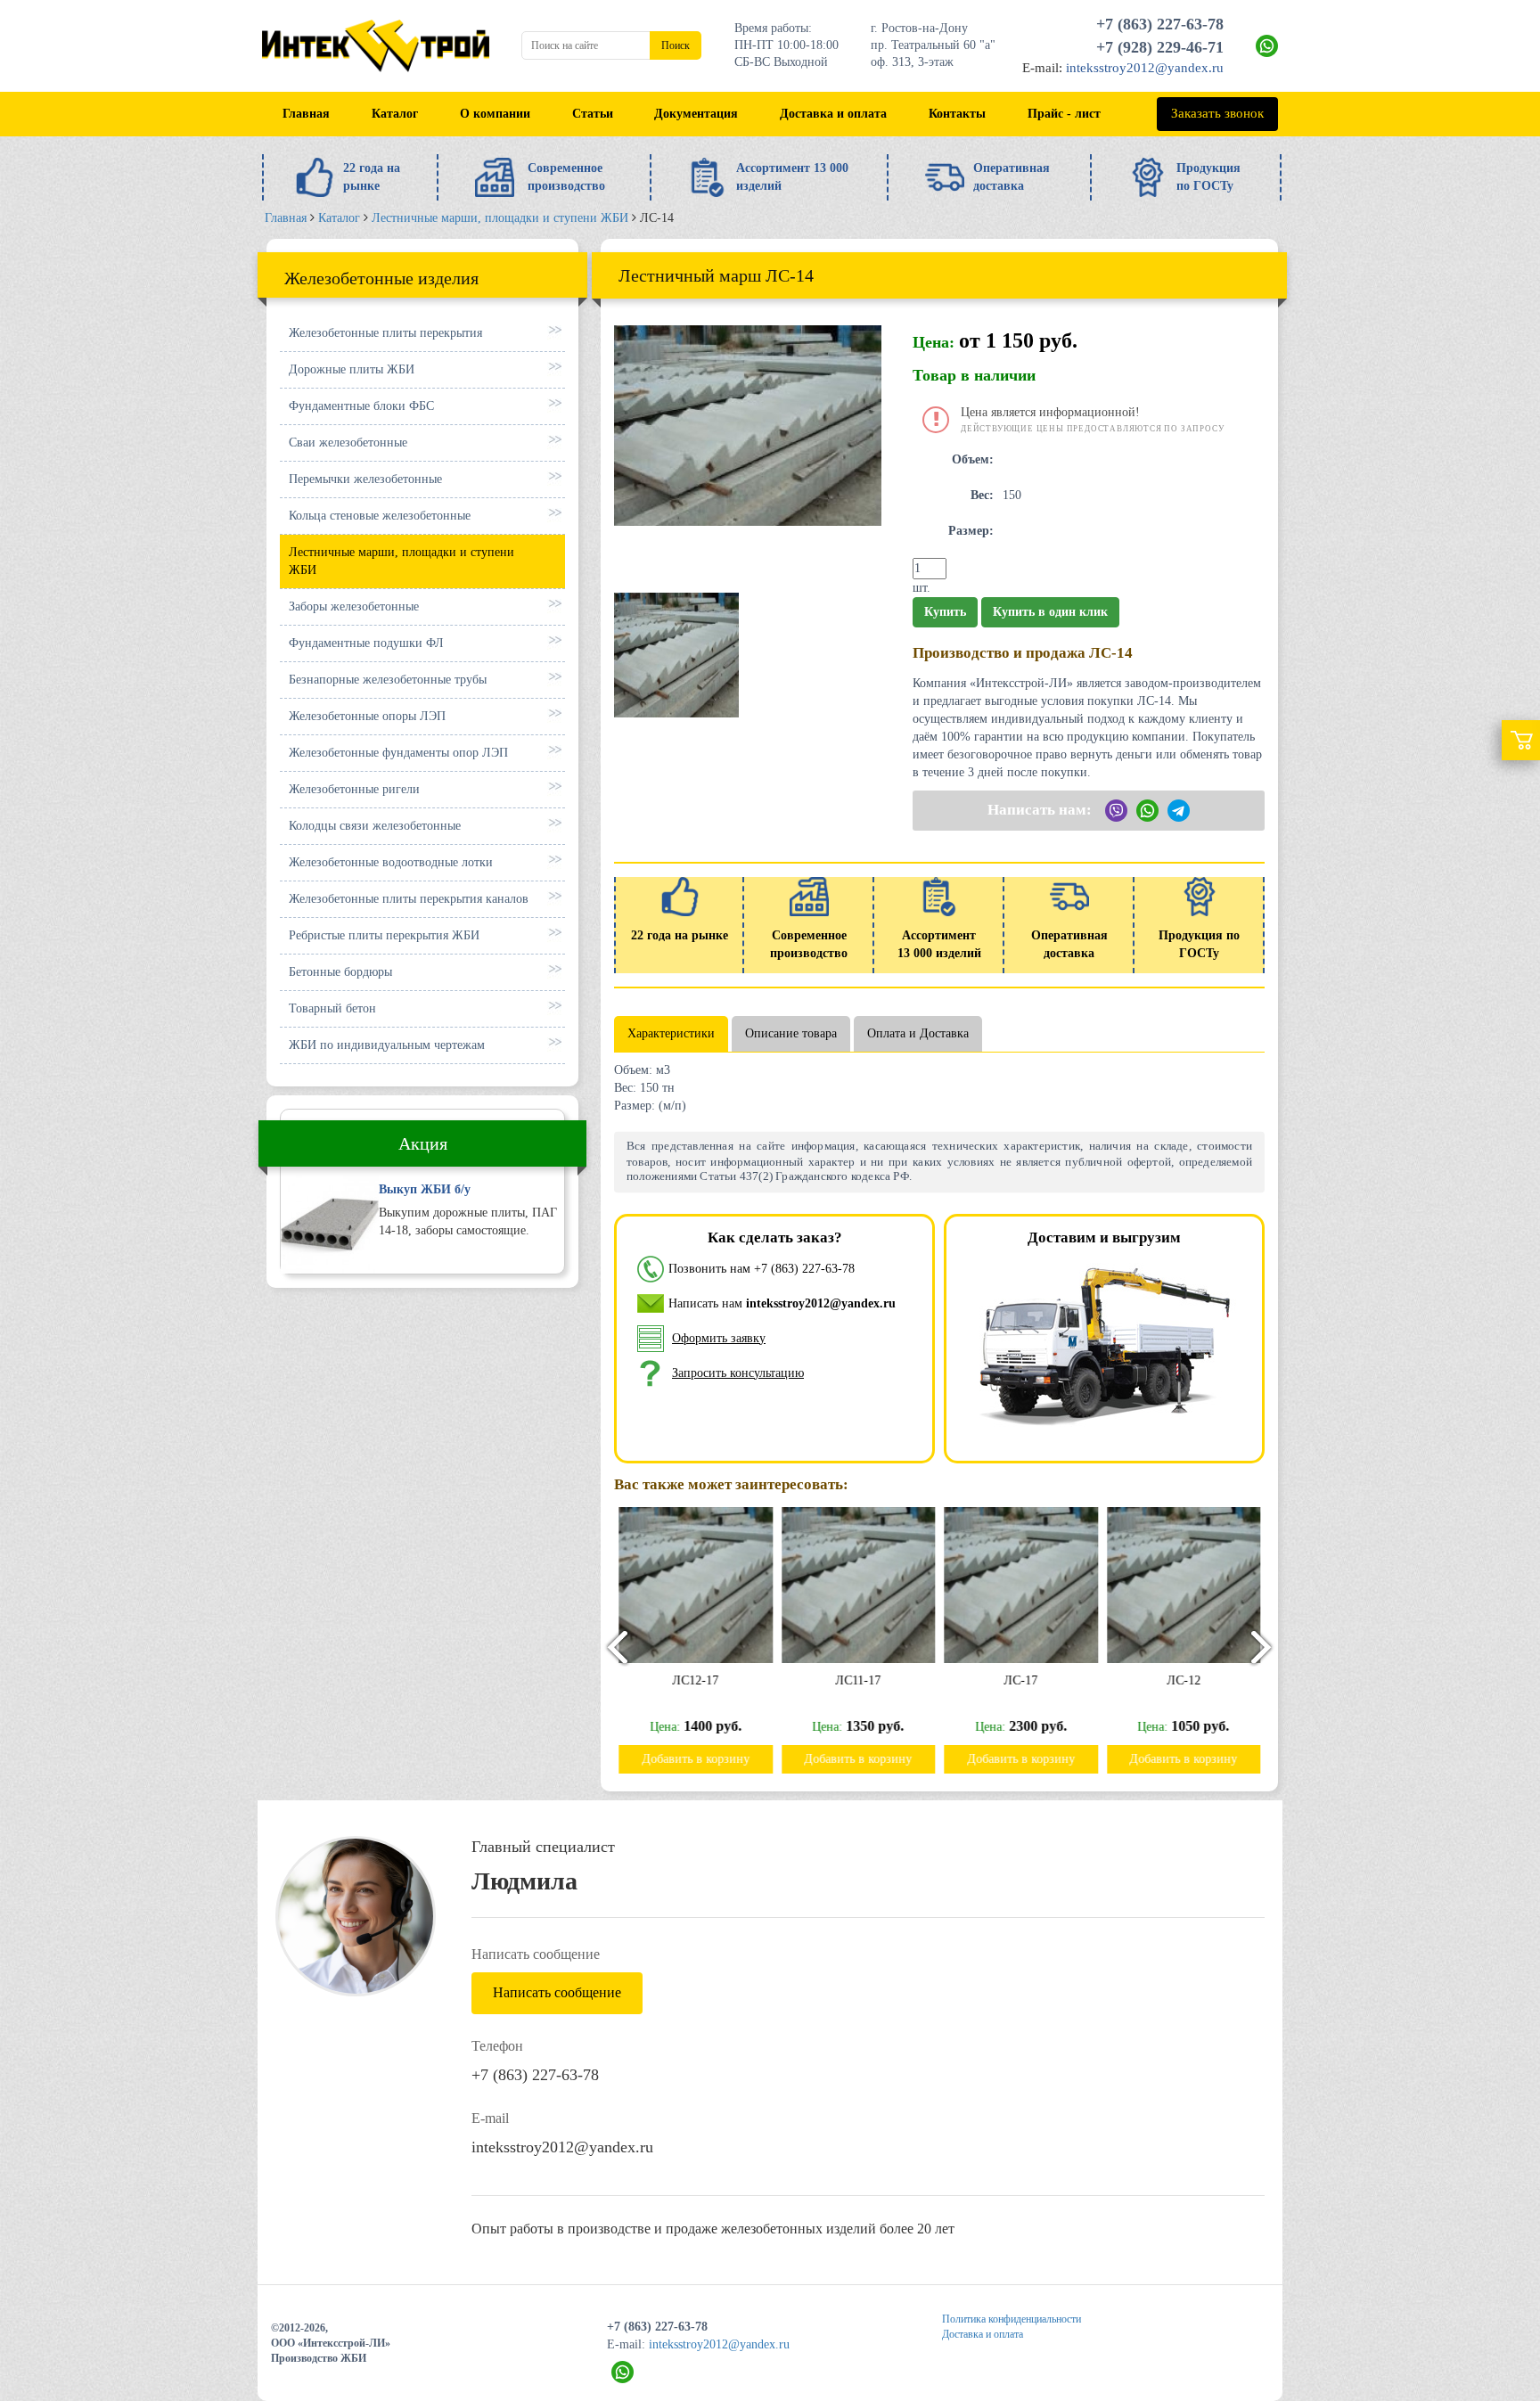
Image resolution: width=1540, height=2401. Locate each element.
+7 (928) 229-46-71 (1160, 47)
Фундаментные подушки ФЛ (366, 643)
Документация (696, 114)
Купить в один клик (1050, 612)
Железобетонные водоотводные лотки (391, 862)
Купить (945, 612)
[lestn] (676, 654)
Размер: (971, 531)
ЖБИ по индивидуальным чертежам (387, 1045)
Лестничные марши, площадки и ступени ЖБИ (401, 561)
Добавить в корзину (696, 1759)
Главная (306, 114)
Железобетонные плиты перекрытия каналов (409, 899)
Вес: (982, 495)
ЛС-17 (1020, 1680)
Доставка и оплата (833, 114)
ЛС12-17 (695, 1680)
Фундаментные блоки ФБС (361, 406)
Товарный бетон (332, 1008)
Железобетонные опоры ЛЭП (367, 716)
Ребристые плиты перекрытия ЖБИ (384, 935)
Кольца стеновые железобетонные (380, 516)
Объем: (973, 459)
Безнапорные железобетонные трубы (388, 680)
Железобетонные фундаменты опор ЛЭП (398, 753)
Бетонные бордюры (340, 972)
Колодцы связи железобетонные (375, 826)
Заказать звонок (1217, 113)
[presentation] (610, 1647)
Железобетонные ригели (354, 789)
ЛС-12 (1184, 1680)
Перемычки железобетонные (365, 479)
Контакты (957, 114)
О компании (495, 114)
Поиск (676, 45)
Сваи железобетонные (348, 443)
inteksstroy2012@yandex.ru (1145, 68)
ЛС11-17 (858, 1680)
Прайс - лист (1064, 114)
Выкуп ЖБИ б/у (425, 1189)
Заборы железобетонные (354, 606)
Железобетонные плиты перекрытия (385, 333)
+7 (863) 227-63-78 (1160, 24)
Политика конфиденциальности (1012, 2319)
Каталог (395, 114)
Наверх (1485, 2274)
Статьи (593, 114)
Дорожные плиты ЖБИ (352, 369)
